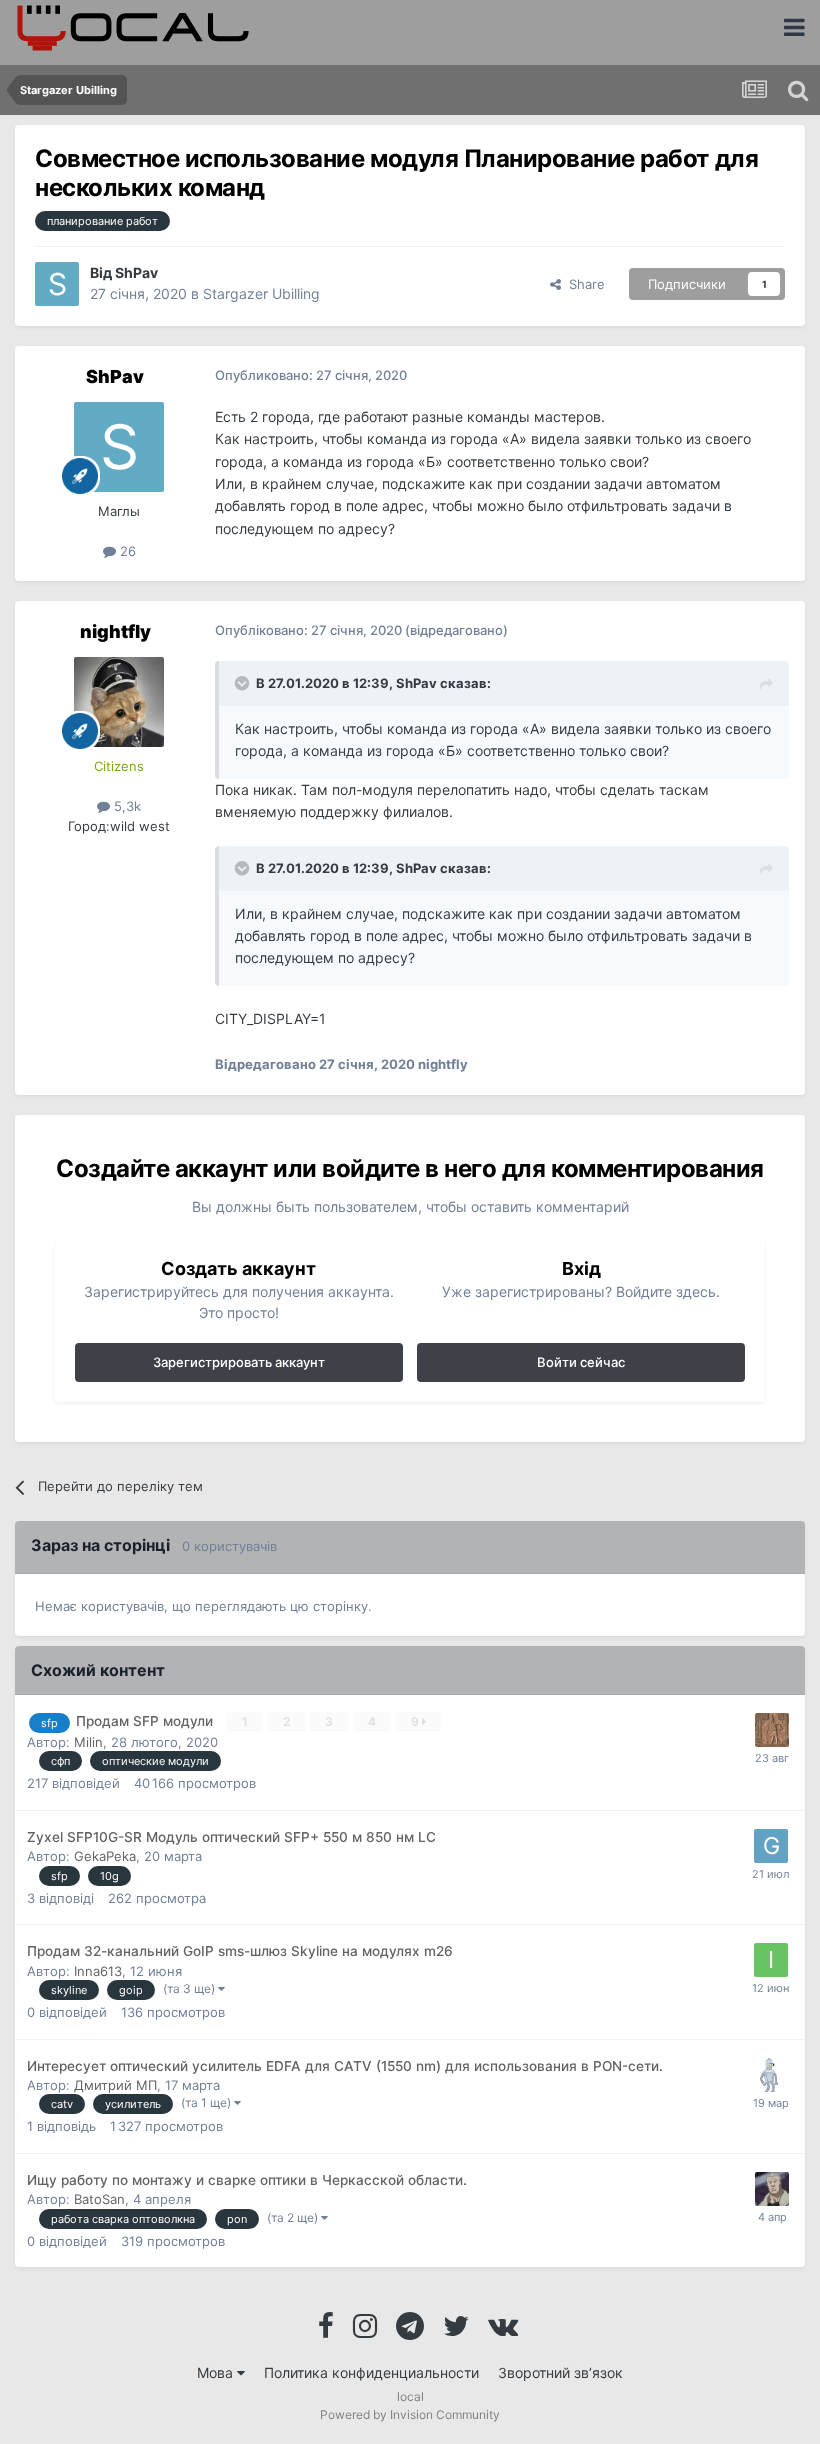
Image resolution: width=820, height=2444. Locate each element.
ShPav (136, 272)
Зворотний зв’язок (560, 2372)
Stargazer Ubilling (261, 293)
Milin (88, 1742)
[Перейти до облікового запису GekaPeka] (771, 1846)
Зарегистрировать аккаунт (239, 1362)
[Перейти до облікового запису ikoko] (771, 2075)
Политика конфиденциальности (371, 2372)
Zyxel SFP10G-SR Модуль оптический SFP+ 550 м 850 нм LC (231, 1837)
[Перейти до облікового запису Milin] (772, 1730)
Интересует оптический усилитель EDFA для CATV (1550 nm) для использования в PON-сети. (345, 2066)
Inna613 (98, 1971)
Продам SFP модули (146, 1721)
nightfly (115, 631)
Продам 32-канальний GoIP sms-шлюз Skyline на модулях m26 (240, 1951)
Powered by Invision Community (410, 2414)
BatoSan (99, 2199)
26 (126, 551)
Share (583, 284)
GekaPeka (105, 1856)
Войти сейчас (581, 1362)
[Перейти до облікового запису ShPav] (57, 284)
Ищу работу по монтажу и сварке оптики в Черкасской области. (247, 2180)
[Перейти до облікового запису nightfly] (119, 702)
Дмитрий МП (115, 2085)
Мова (217, 2372)
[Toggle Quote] (244, 683)
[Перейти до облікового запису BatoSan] (772, 2189)
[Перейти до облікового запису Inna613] (771, 1960)
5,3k (125, 806)
